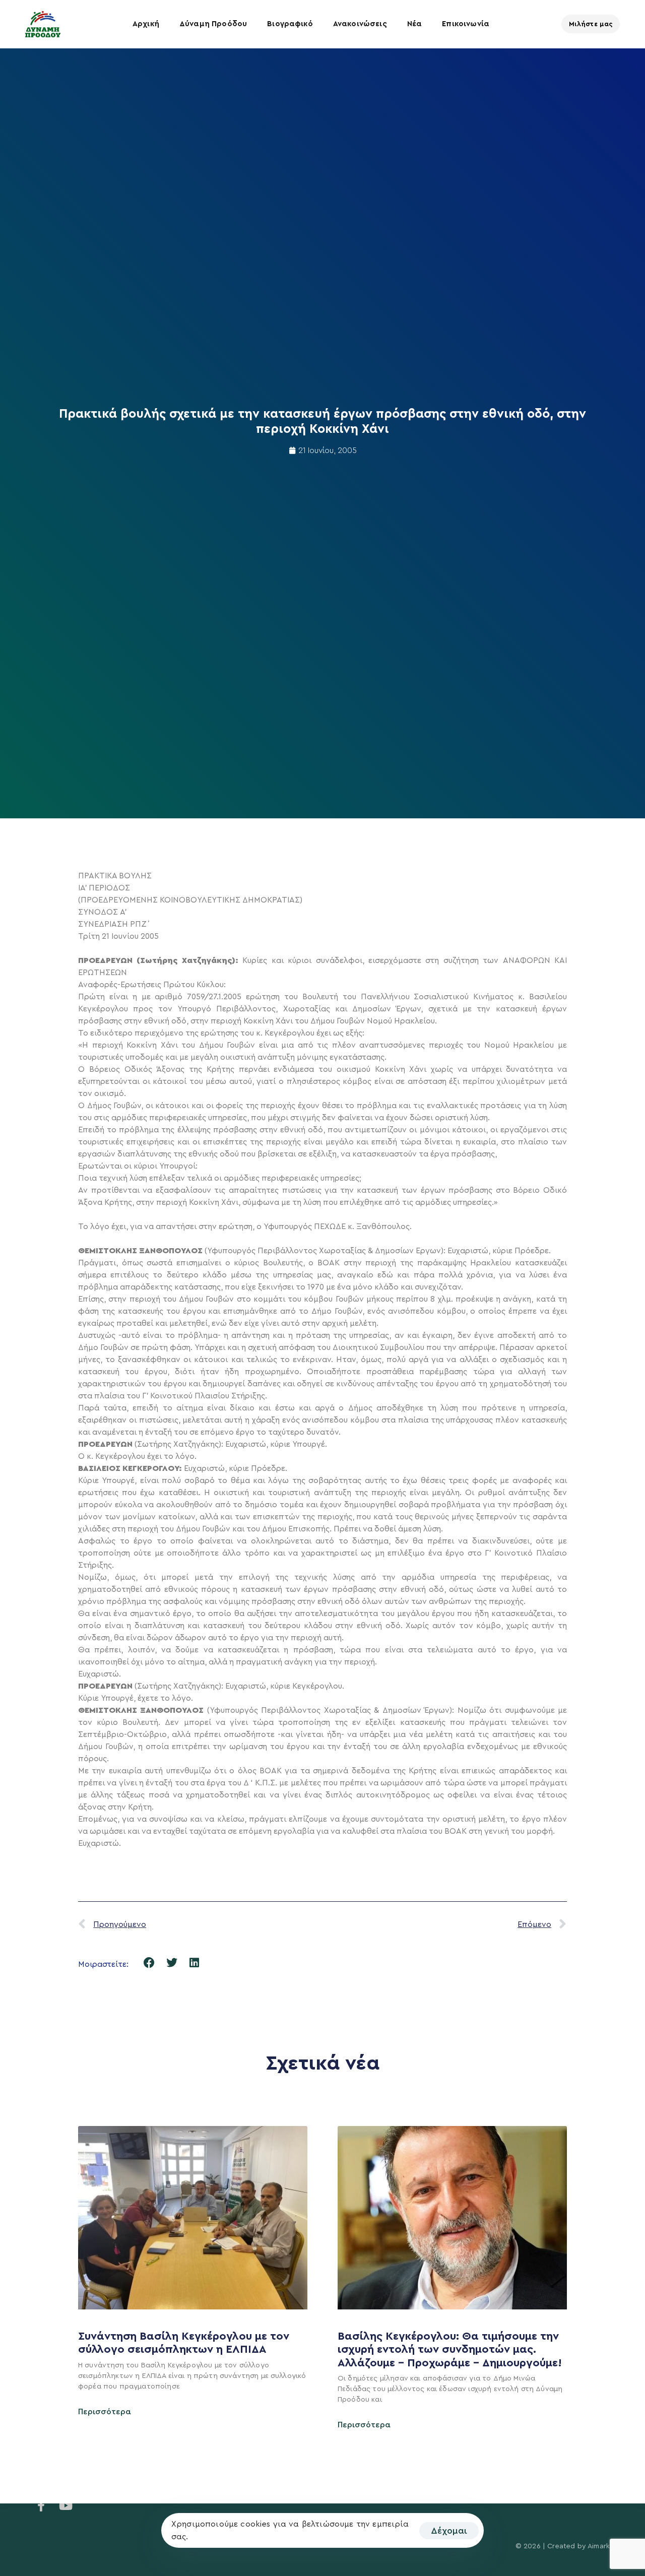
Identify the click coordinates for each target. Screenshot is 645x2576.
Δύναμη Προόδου (213, 24)
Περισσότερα (105, 2412)
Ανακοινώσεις (360, 24)
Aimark (599, 2546)
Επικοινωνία (466, 24)
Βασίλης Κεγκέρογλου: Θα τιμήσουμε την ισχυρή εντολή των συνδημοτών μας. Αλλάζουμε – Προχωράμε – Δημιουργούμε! (451, 2349)
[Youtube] (66, 2505)
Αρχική (146, 24)
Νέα (414, 24)
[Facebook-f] (41, 2505)
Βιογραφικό (290, 24)
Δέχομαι (449, 2531)
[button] (149, 1963)
